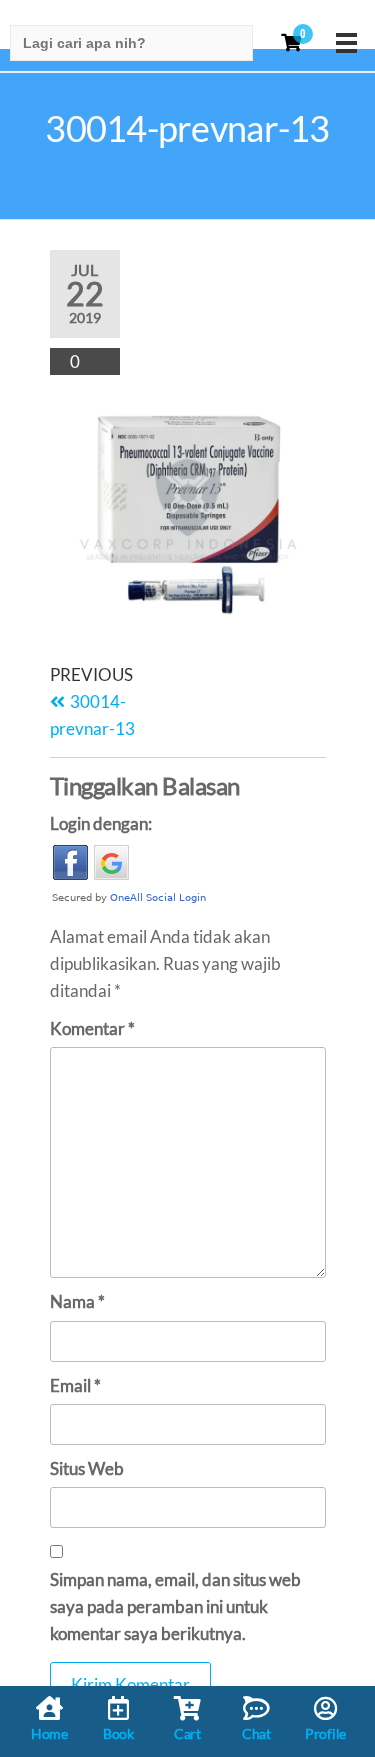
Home (49, 1733)
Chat (256, 1733)
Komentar (92, 1028)
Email (75, 1385)
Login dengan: (101, 823)
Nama (77, 1301)
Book (118, 1733)
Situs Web (87, 1468)
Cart (187, 1733)
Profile (325, 1733)
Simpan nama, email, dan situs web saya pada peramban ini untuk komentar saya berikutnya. (175, 1606)
